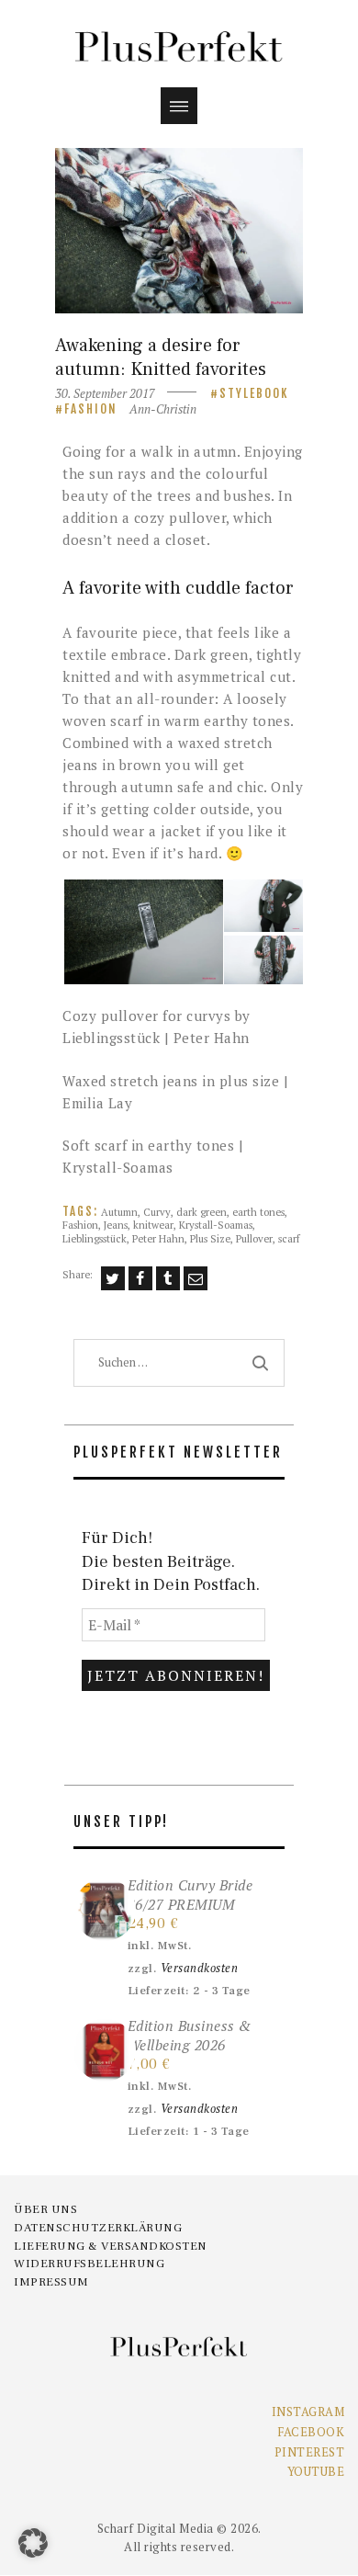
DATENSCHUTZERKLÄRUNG (98, 2228)
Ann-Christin (163, 409)
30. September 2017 (105, 393)
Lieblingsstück (95, 1238)
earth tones (258, 1212)
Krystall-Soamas (216, 1225)
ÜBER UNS (45, 2209)
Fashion (91, 409)
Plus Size (210, 1238)
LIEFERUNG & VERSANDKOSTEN (111, 2246)
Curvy (157, 1212)
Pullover (254, 1238)
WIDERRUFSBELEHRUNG (89, 2264)
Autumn (119, 1212)
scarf (289, 1238)
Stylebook (254, 393)
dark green (201, 1212)
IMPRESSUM (51, 2282)
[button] (142, 932)
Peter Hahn (158, 1238)
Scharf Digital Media (156, 2528)
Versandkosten (200, 1968)
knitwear (153, 1225)
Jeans (116, 1225)
